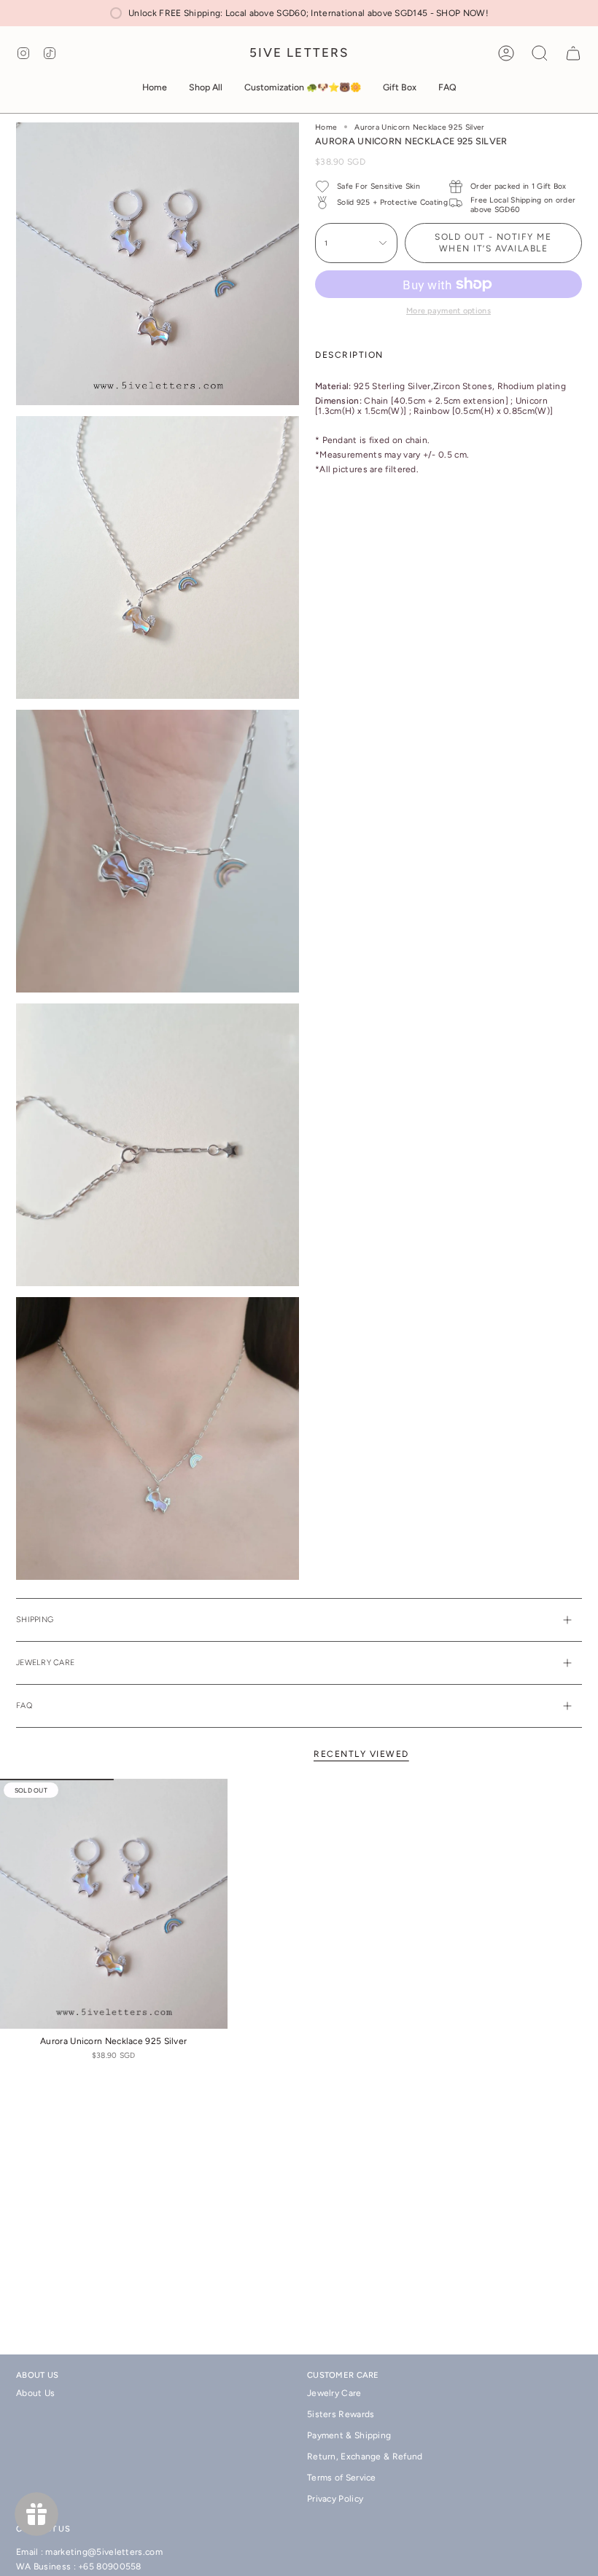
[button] (206, 88)
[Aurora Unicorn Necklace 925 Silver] (114, 1904)
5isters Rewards (341, 2414)
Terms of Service (342, 2478)
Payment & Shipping (349, 2435)
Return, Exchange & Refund (365, 2456)
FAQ (24, 1706)
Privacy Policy (335, 2499)
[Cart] (573, 53)
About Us (35, 2393)
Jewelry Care (45, 1663)
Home (326, 127)
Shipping (35, 1620)
